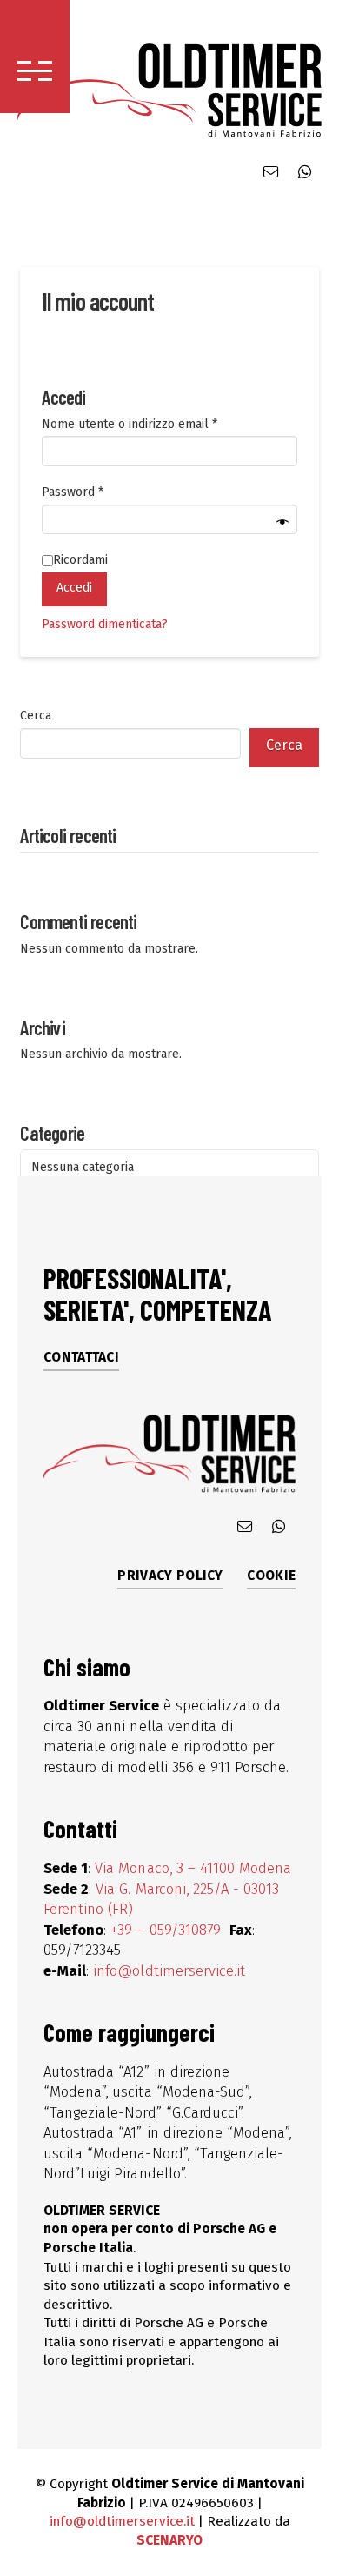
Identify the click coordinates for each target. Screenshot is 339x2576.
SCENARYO (169, 2540)
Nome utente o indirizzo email (154, 424)
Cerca (36, 716)
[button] (35, 57)
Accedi (74, 588)
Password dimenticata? (105, 624)
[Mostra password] (282, 522)
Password (97, 492)
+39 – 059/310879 (168, 1930)
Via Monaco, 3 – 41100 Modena (193, 1868)
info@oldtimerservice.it (169, 1970)
